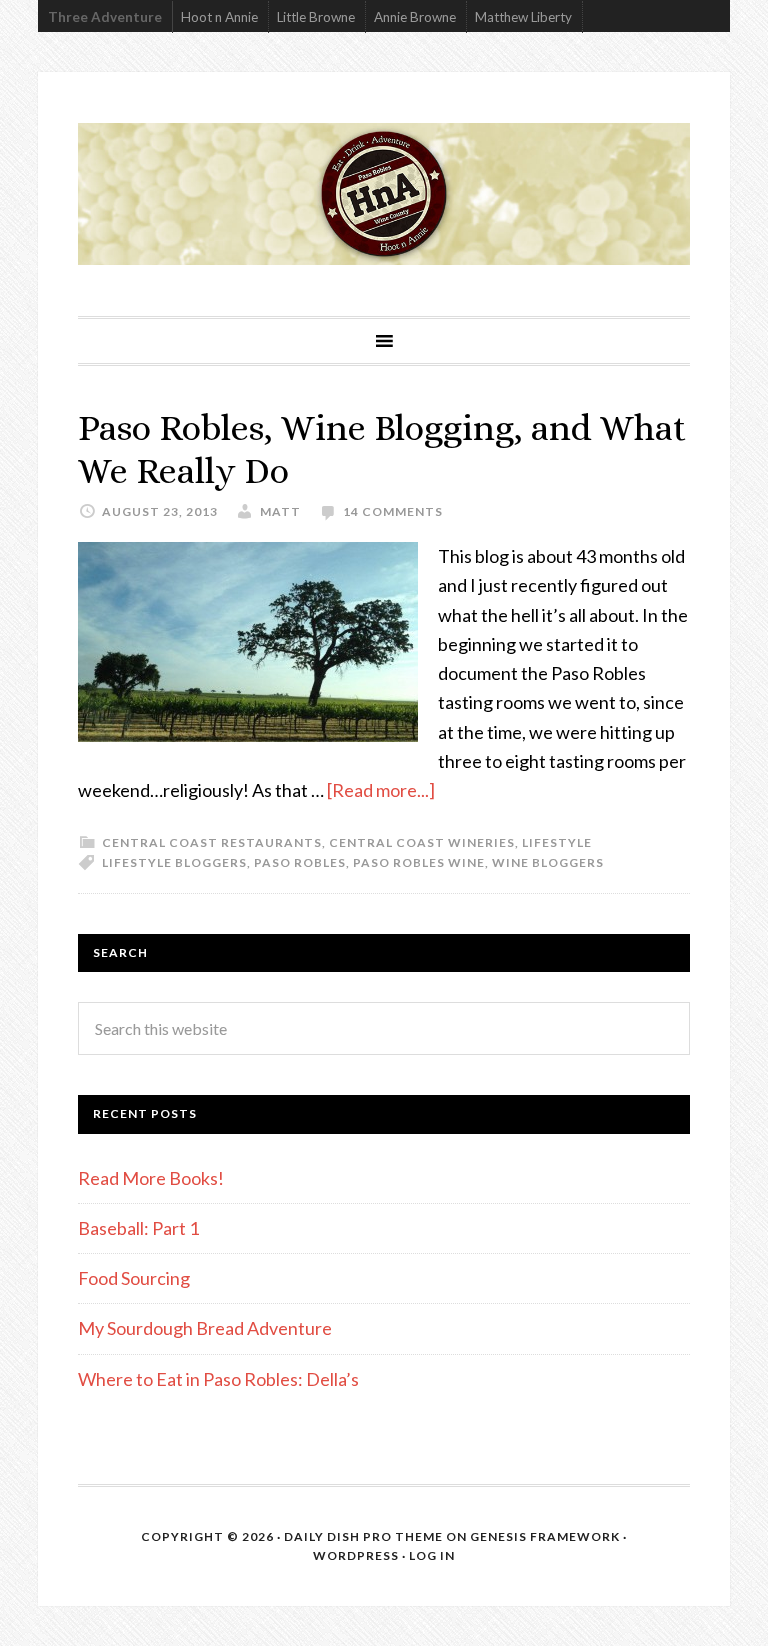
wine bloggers (548, 862)
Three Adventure (105, 17)
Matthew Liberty (523, 17)
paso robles (300, 862)
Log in (432, 1555)
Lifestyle (557, 842)
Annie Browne (415, 17)
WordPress (356, 1555)
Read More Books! (151, 1178)
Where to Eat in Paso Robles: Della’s (220, 1379)
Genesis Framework (545, 1536)
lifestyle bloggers (174, 862)
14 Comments (393, 511)
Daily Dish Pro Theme (363, 1536)
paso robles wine (419, 862)
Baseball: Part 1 (138, 1228)
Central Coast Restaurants (212, 842)
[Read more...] (381, 790)
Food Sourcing (134, 1278)
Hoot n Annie (219, 17)
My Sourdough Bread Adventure (205, 1328)
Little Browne (316, 17)
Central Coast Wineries (422, 842)
